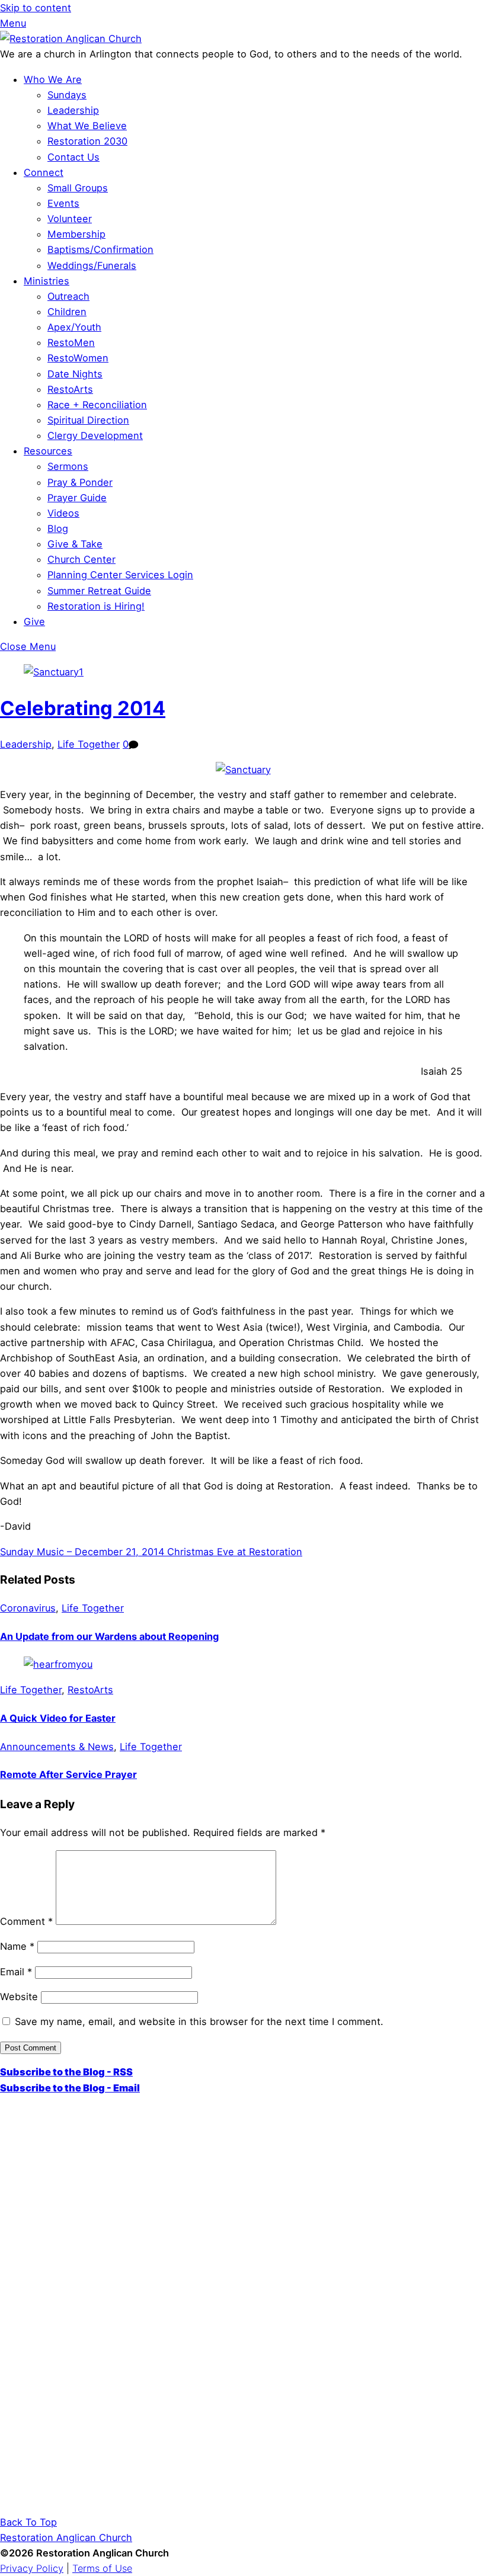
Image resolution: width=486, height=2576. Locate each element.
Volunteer (70, 219)
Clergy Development (95, 435)
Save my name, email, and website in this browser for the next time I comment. (199, 2021)
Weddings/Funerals (92, 265)
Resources (48, 451)
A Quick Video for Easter (58, 1718)
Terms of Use (102, 2568)
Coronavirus (28, 1608)
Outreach (68, 296)
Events (63, 203)
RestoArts (70, 389)
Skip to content (36, 8)
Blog (58, 528)
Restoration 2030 (87, 141)
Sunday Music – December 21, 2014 (82, 1552)
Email (16, 1972)
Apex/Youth (74, 327)
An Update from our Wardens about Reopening (109, 1636)
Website (19, 1997)
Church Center (81, 559)
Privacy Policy (32, 2568)
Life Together (89, 744)
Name (17, 1946)
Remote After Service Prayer (68, 1774)
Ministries (47, 281)
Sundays (67, 95)
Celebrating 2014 (83, 708)
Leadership (73, 110)
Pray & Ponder (80, 482)
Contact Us (73, 157)
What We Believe (87, 126)
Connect (44, 172)
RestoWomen (78, 358)
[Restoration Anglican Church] (71, 39)
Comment (26, 1921)
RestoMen (71, 342)
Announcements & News (57, 1747)
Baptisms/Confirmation (100, 249)
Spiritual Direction (88, 420)
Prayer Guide (77, 498)
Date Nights (75, 374)
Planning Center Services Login (120, 575)
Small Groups (78, 188)
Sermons (68, 466)
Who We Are (53, 79)
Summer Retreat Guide (99, 591)
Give (34, 621)
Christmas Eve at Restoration (233, 1552)
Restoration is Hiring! (96, 606)
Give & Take (75, 544)
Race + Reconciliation (97, 405)
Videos (63, 513)
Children (67, 312)
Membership (76, 234)
